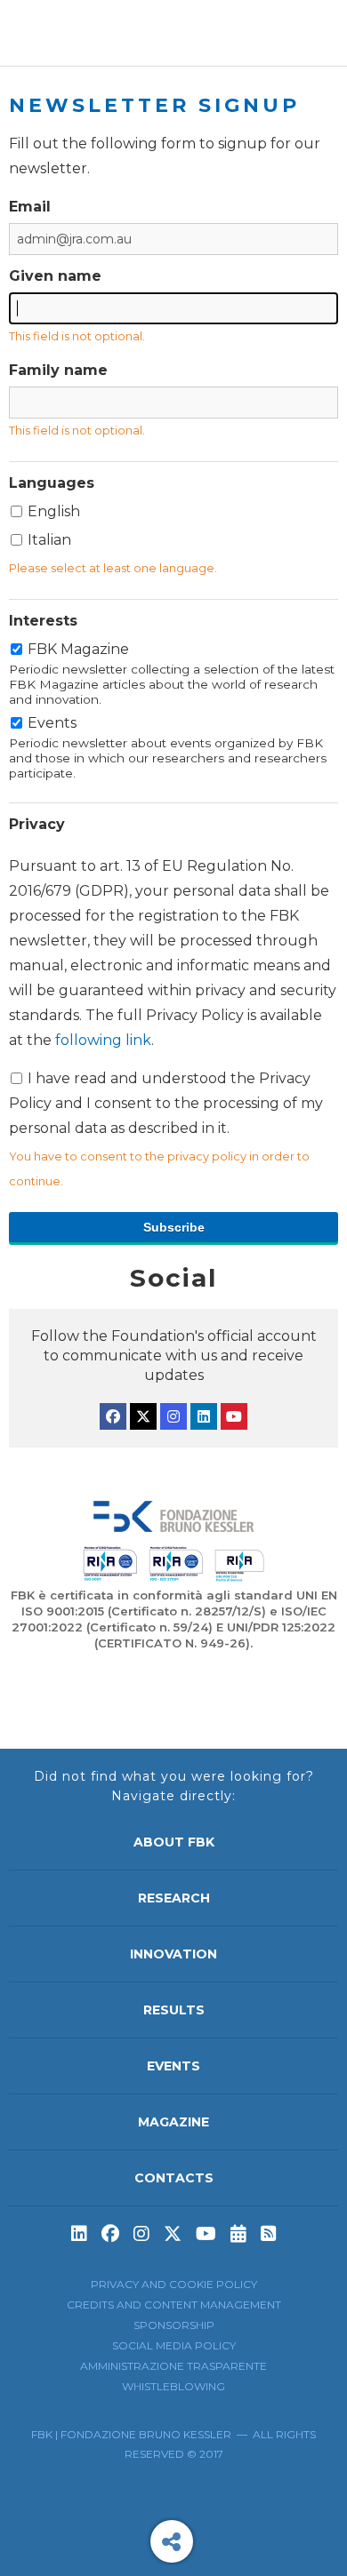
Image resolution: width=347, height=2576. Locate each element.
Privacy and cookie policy (174, 2284)
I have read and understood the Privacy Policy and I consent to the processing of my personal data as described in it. (173, 997)
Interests (43, 621)
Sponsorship (174, 2325)
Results (174, 2010)
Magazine (173, 2122)
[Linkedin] (204, 1416)
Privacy (37, 824)
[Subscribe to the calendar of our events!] (238, 2234)
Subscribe (174, 1227)
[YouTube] (234, 1416)
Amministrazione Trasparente (173, 2366)
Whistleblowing (173, 2386)
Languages (52, 483)
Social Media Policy (174, 2345)
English (54, 511)
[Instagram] (173, 1416)
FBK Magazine (172, 674)
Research (174, 1898)
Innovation (173, 1954)
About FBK (174, 1842)
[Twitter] (143, 1416)
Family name (58, 370)
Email (30, 207)
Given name (55, 276)
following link (103, 1040)
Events (168, 747)
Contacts (174, 2178)
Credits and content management (174, 2305)
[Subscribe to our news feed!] (269, 2234)
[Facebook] (113, 1416)
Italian (49, 540)
